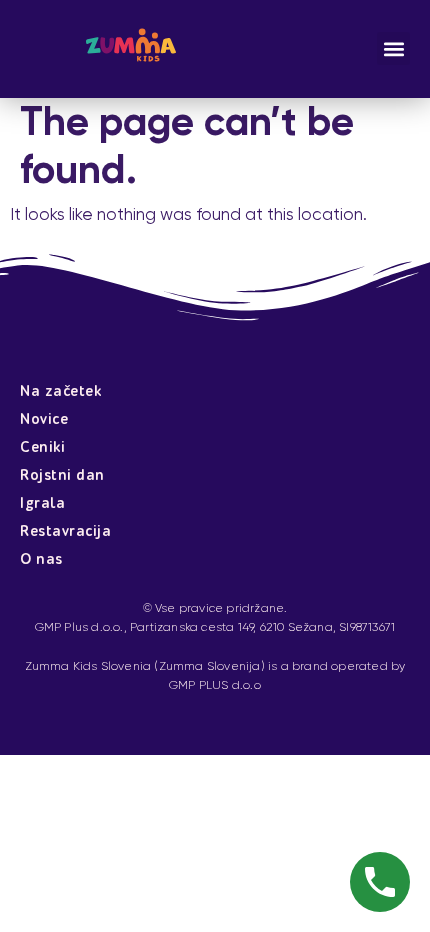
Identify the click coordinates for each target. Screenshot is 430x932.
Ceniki (42, 447)
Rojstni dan (62, 475)
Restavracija (65, 531)
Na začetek (60, 391)
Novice (44, 419)
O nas (41, 559)
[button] (393, 48)
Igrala (42, 503)
